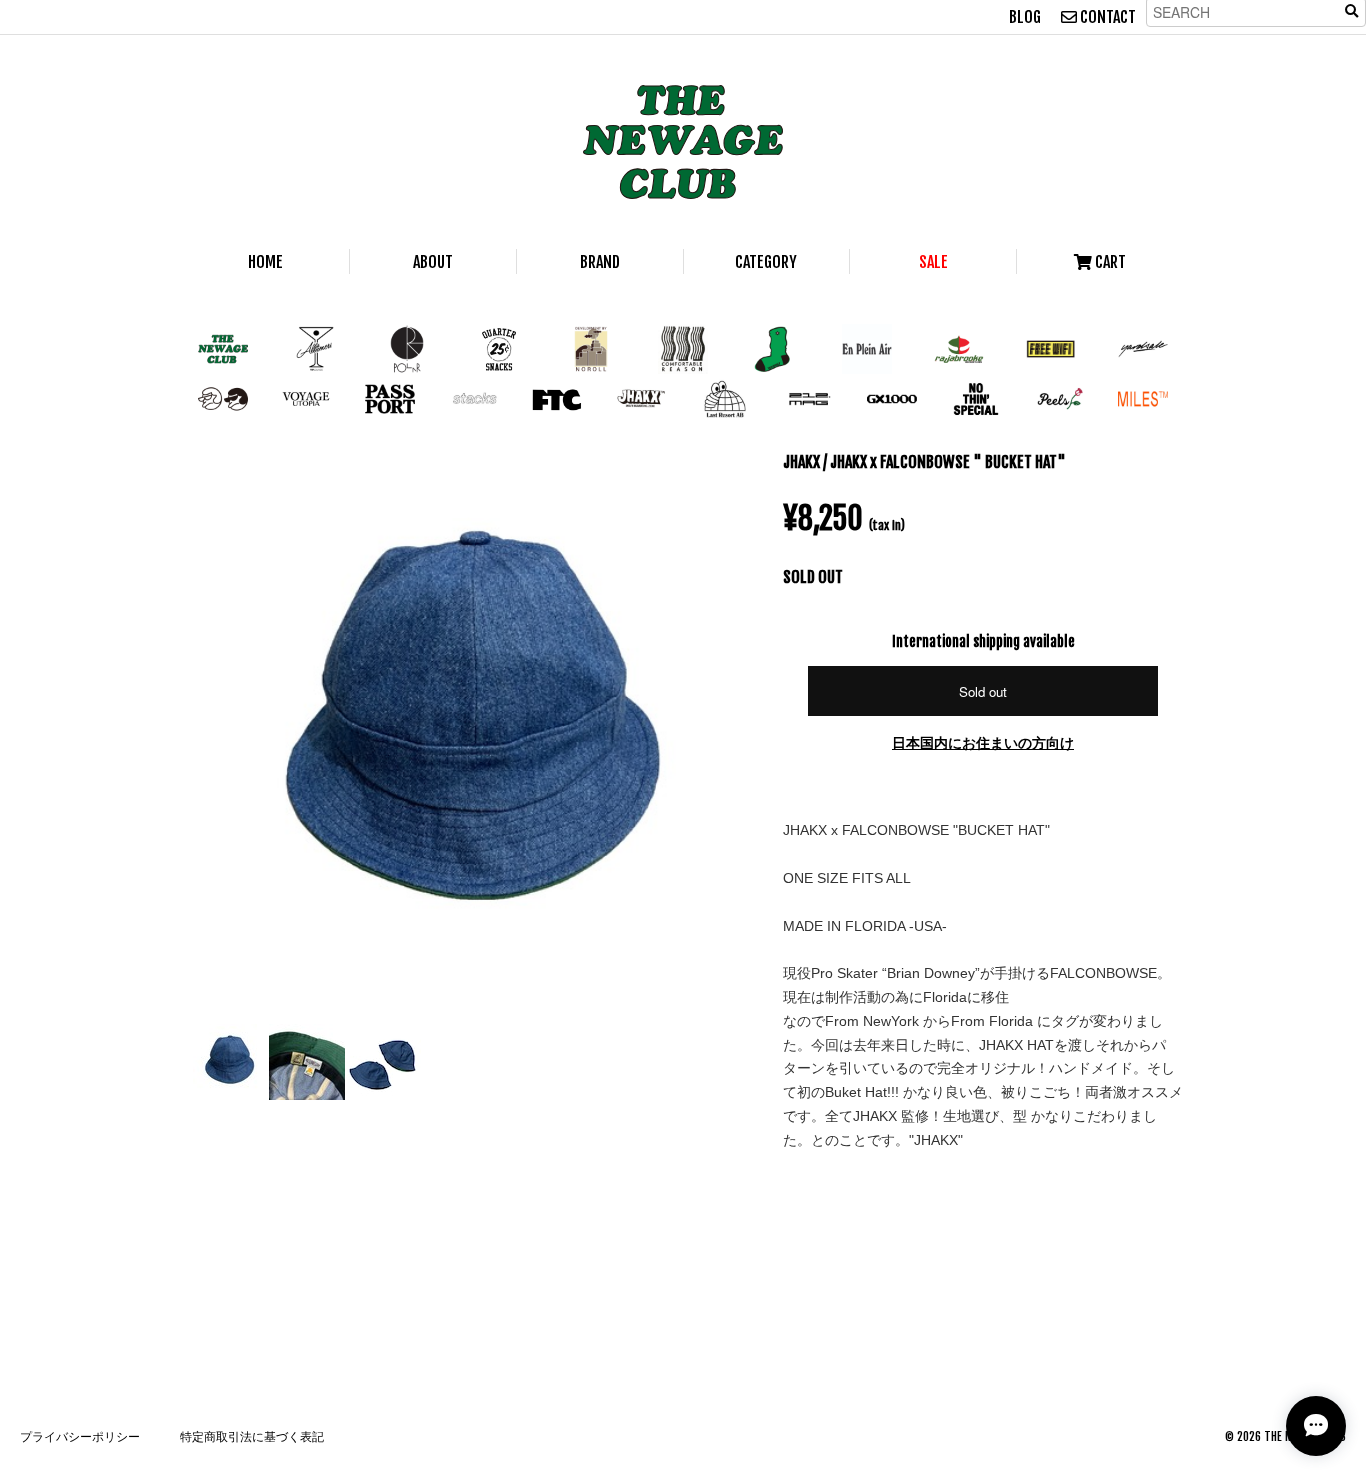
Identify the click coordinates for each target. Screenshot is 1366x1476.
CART (1109, 262)
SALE (933, 262)
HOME (265, 262)
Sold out (983, 691)
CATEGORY (766, 262)
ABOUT (433, 262)
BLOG (1025, 17)
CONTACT (1106, 17)
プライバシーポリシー (80, 1436)
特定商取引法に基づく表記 (252, 1436)
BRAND (600, 262)
